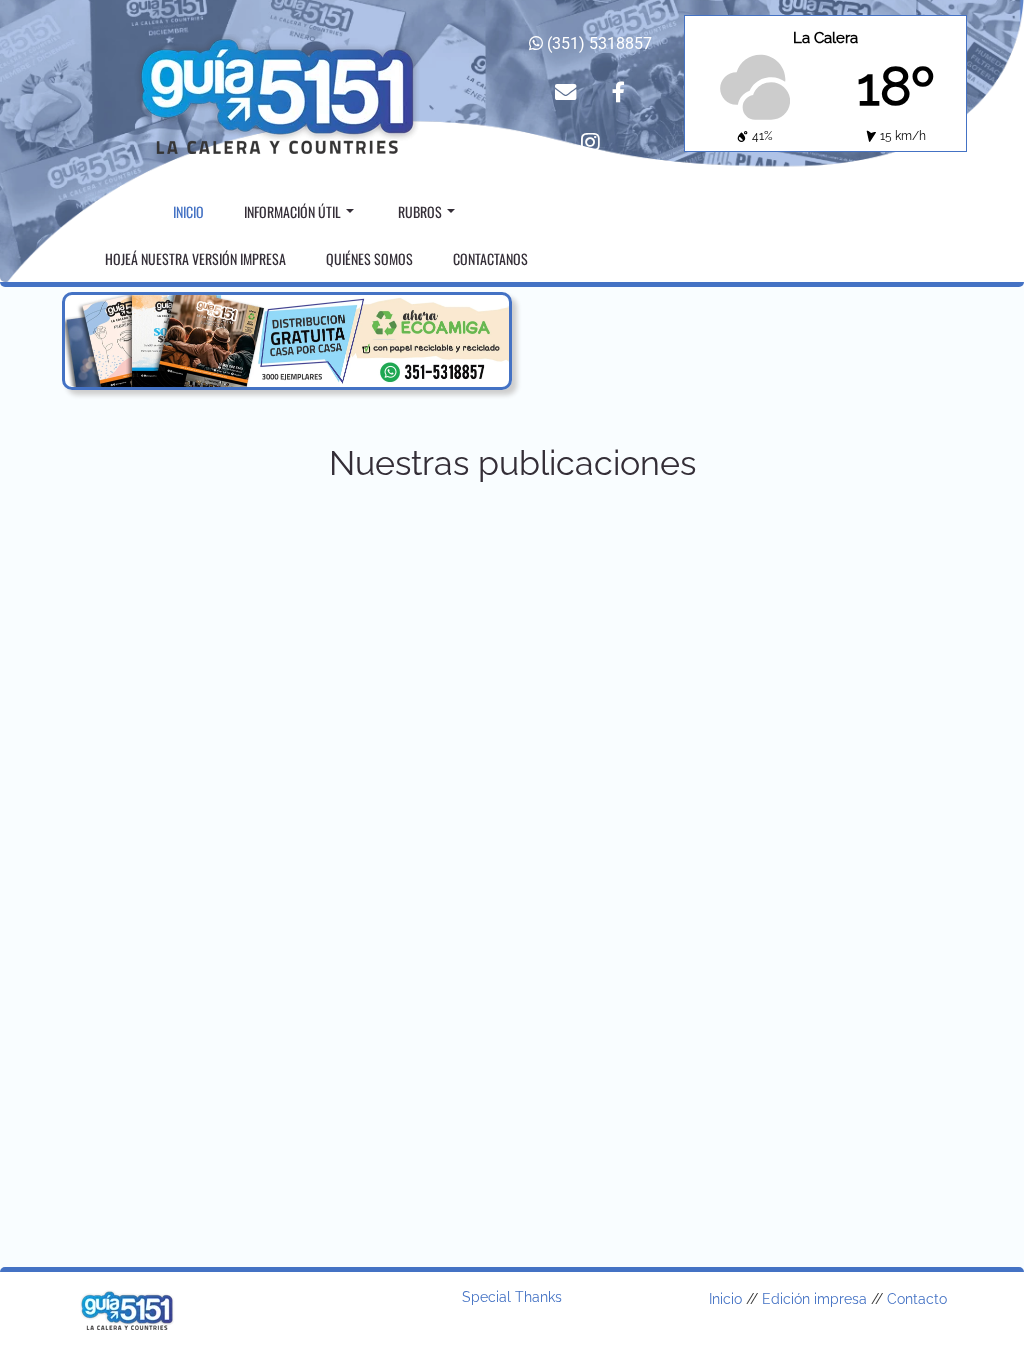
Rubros (420, 211)
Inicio (188, 211)
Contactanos (490, 258)
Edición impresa (814, 1299)
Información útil (292, 211)
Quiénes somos (369, 258)
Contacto (917, 1299)
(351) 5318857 (597, 43)
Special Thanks (512, 1297)
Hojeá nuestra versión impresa (195, 258)
